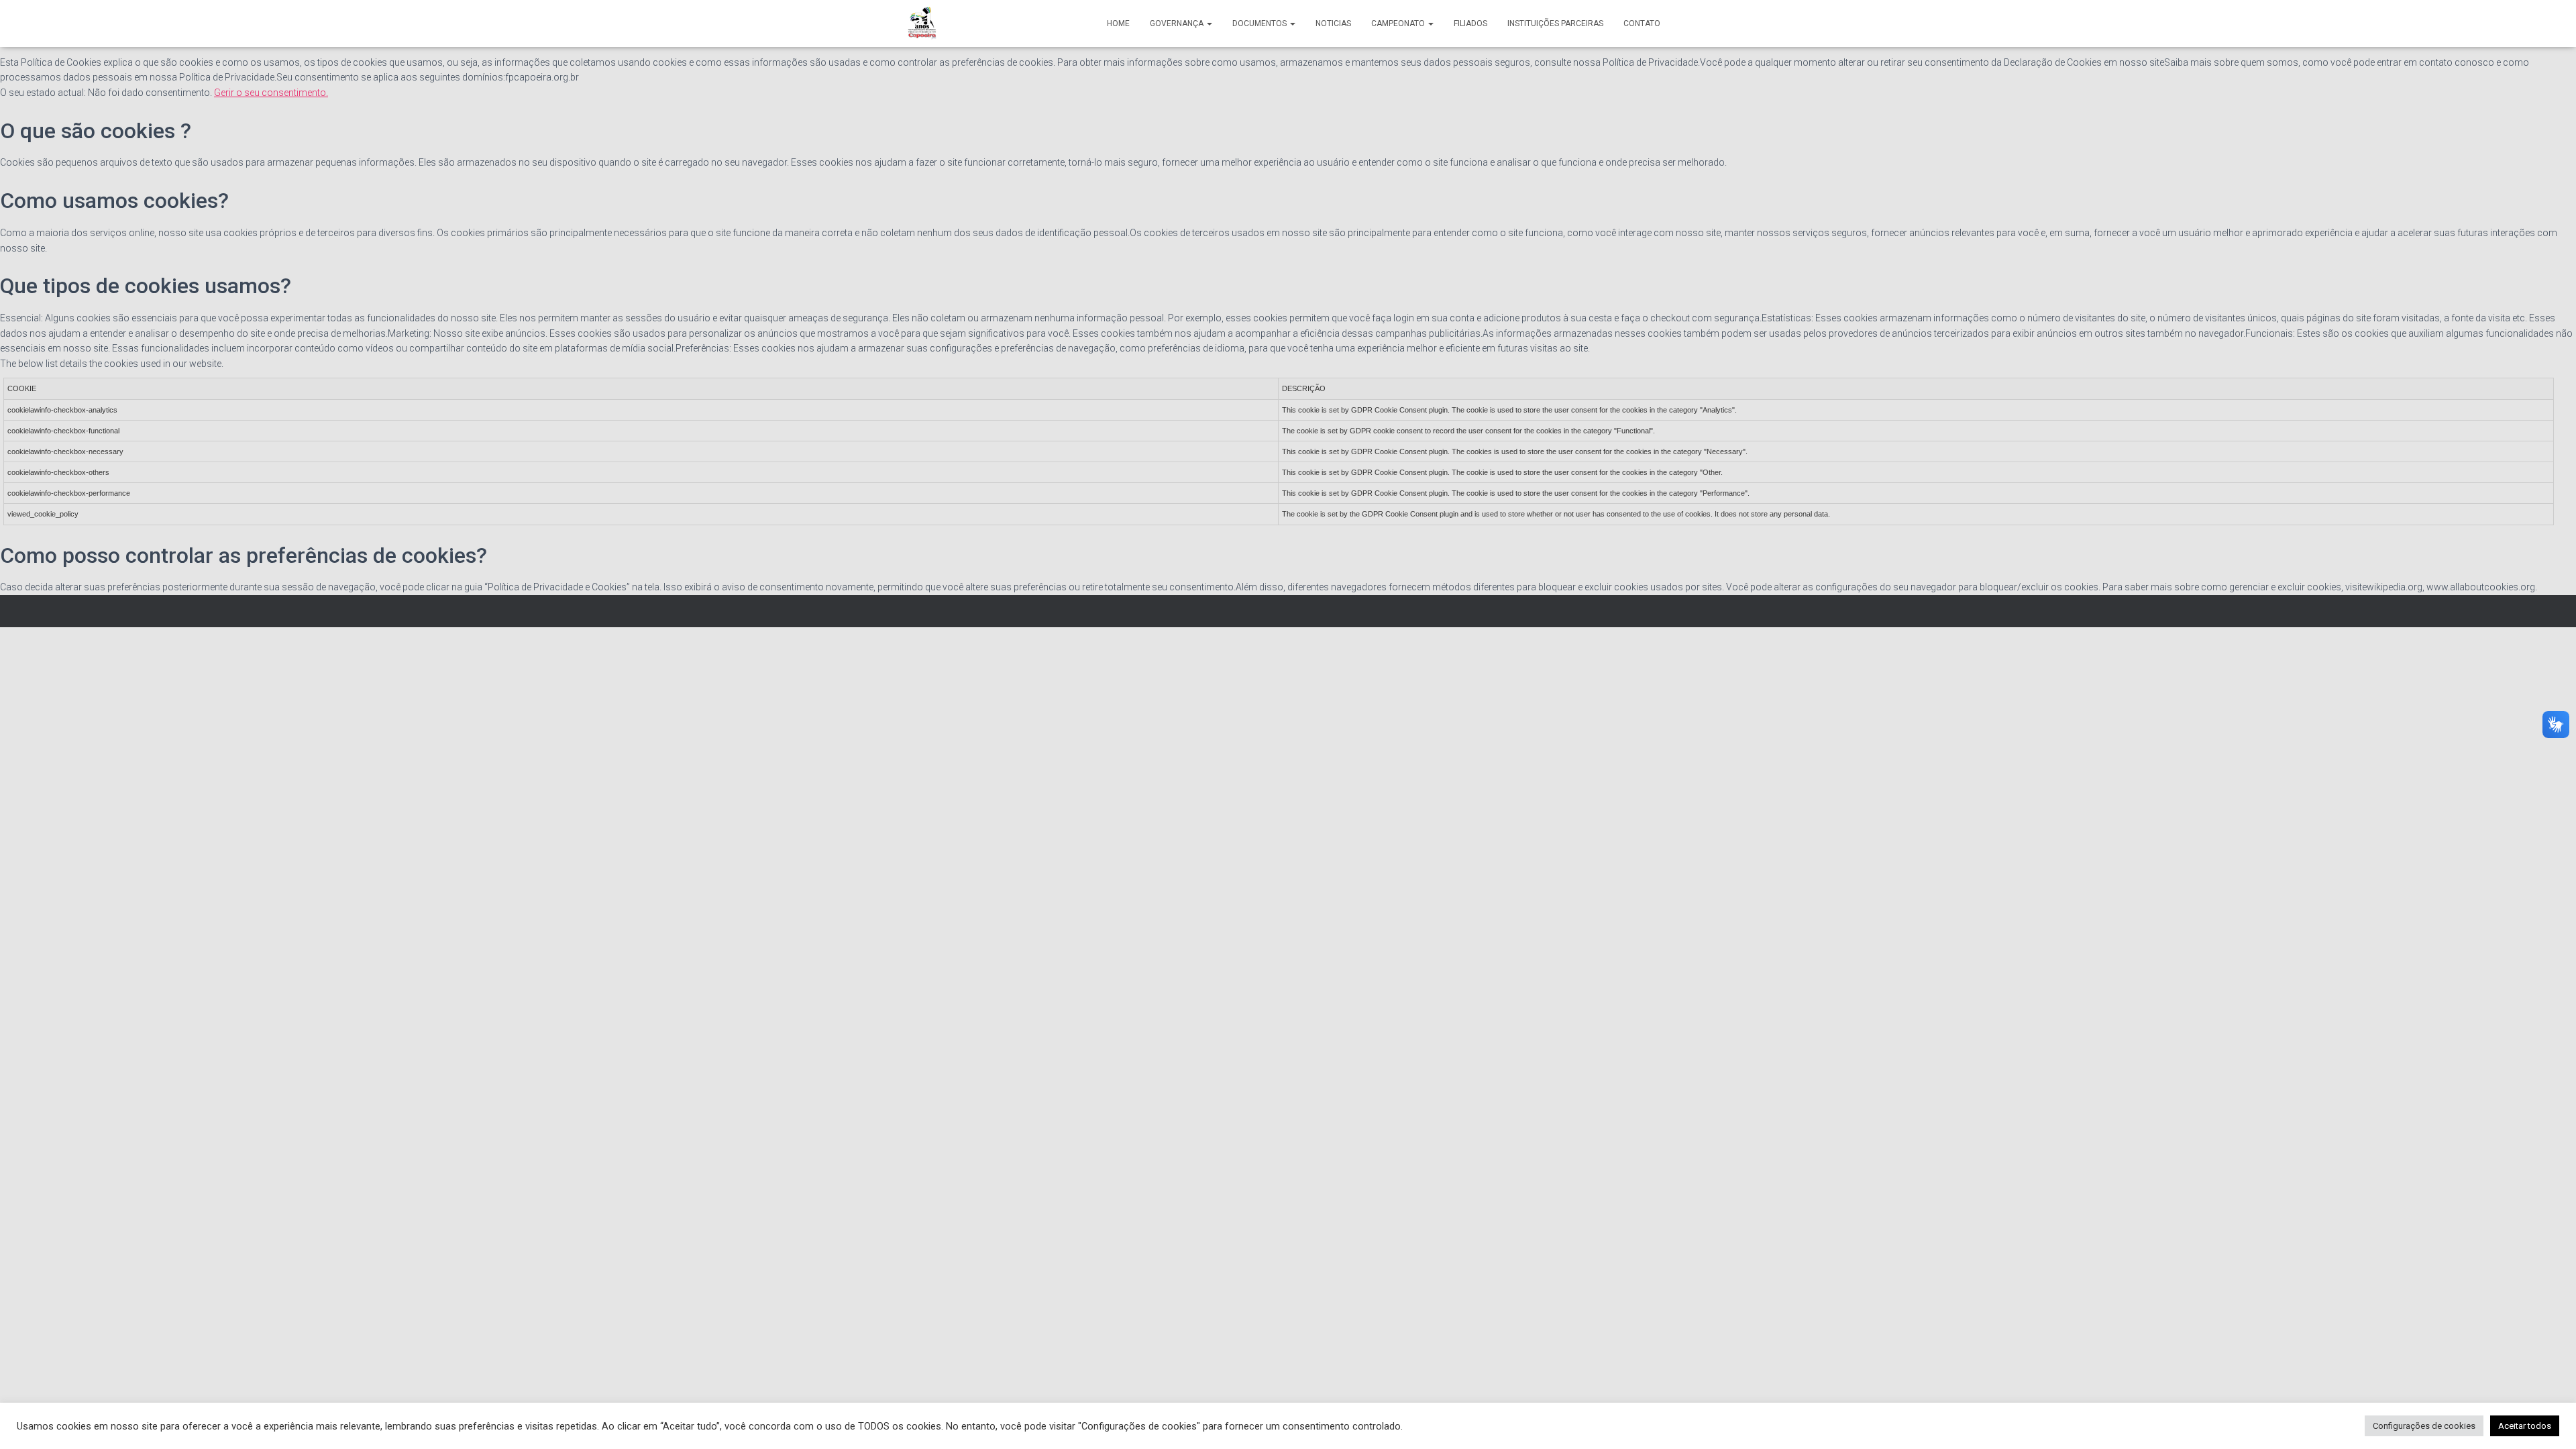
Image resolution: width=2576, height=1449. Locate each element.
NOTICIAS (1333, 23)
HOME (1118, 23)
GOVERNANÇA (1178, 23)
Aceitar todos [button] (2525, 1426)
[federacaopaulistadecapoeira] (923, 23)
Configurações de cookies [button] (2424, 1426)
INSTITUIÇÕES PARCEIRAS (1555, 23)
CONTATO (1642, 23)
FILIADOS (1470, 23)
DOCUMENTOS (1260, 23)
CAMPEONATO (1399, 23)
